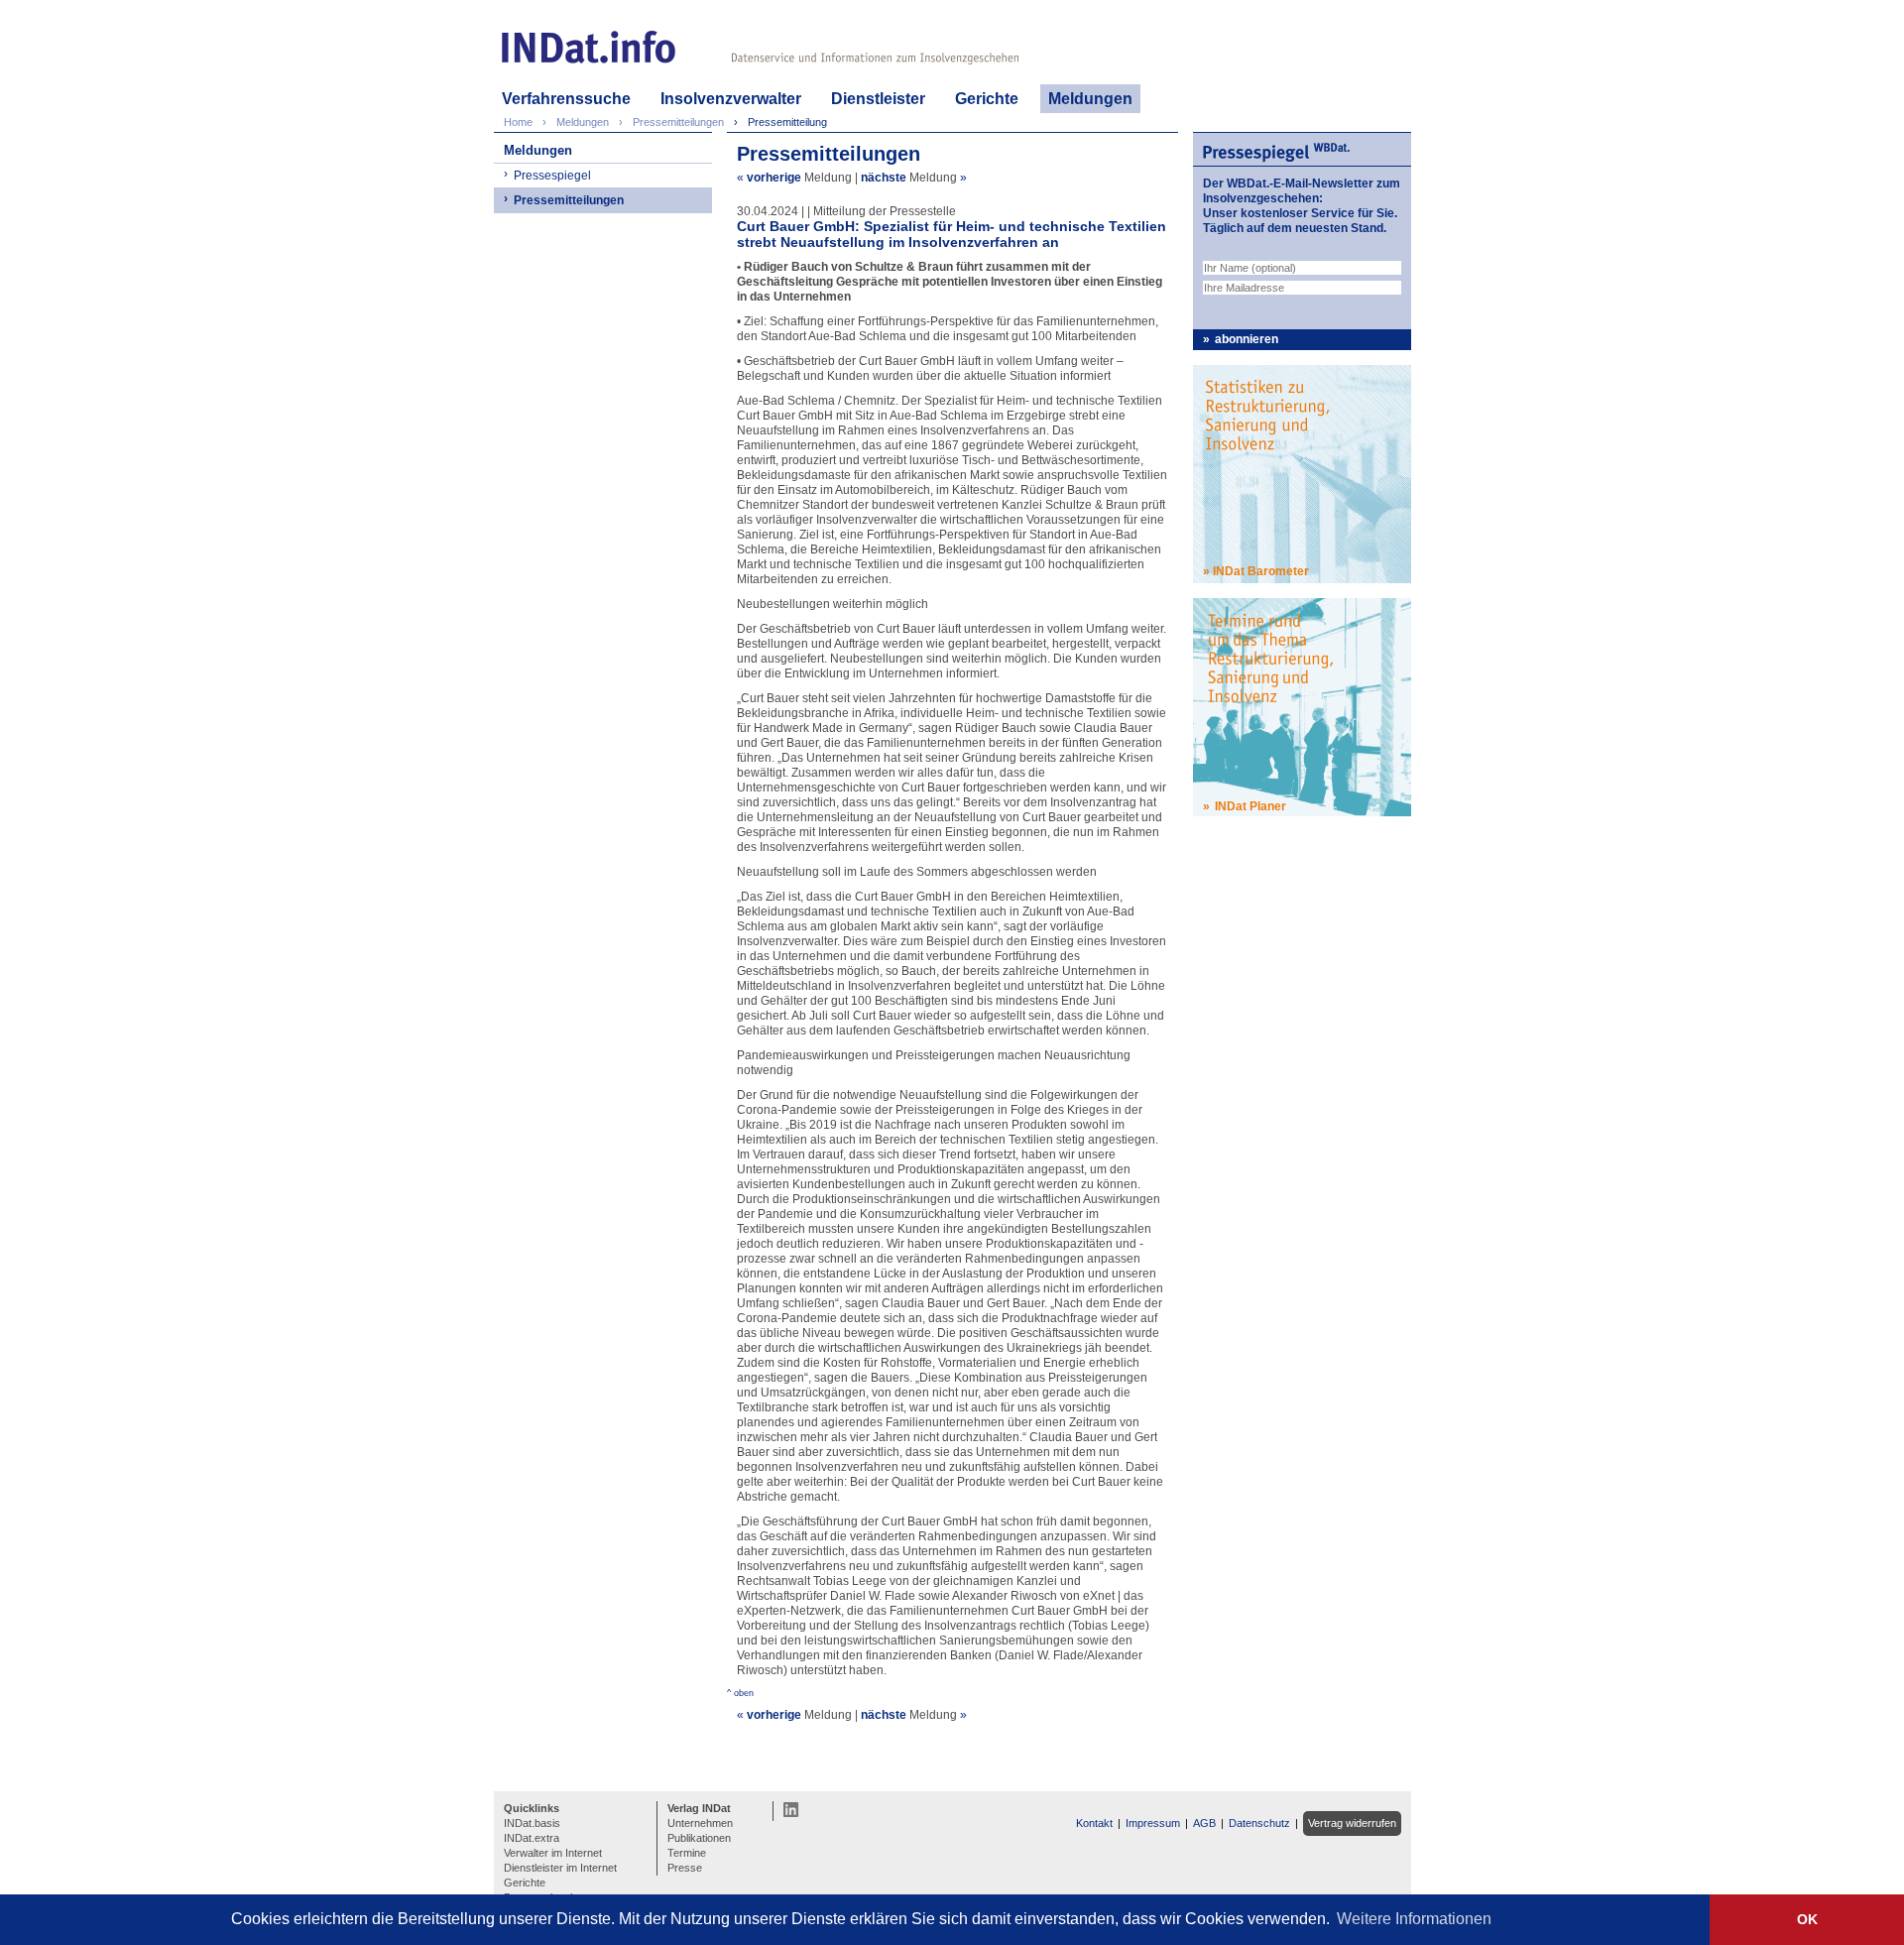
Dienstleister (878, 99)
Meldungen (1090, 99)
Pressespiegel (552, 176)
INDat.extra (532, 1838)
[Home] (589, 47)
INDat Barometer (1261, 571)
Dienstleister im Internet (560, 1868)
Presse (685, 1868)
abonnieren (1247, 339)
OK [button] (1807, 1919)
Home (518, 122)
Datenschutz (1259, 1823)
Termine (687, 1853)
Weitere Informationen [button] (1414, 1919)
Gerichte (987, 99)
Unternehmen (700, 1823)
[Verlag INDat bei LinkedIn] (791, 1809)
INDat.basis (532, 1823)
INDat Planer (1250, 806)
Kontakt (1094, 1823)
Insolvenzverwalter (731, 99)
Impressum (1153, 1823)
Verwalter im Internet (553, 1853)
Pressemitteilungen (569, 200)
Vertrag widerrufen (1352, 1823)
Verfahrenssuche (566, 99)
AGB (1204, 1823)
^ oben (740, 1693)
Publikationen (699, 1838)
